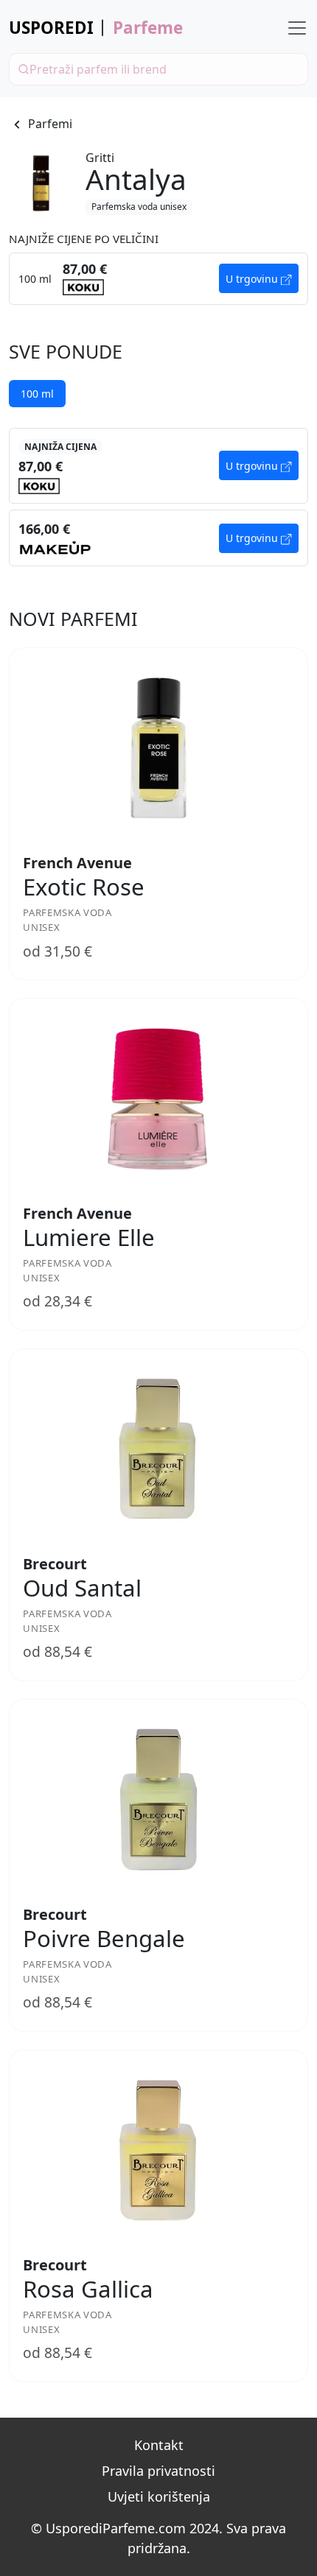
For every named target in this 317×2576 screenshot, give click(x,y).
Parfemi (50, 124)
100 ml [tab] (37, 394)
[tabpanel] (158, 497)
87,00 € (41, 466)
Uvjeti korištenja (159, 2496)
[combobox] (158, 69)
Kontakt (159, 2445)
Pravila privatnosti (158, 2471)
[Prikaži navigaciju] (297, 28)
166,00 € (44, 529)
